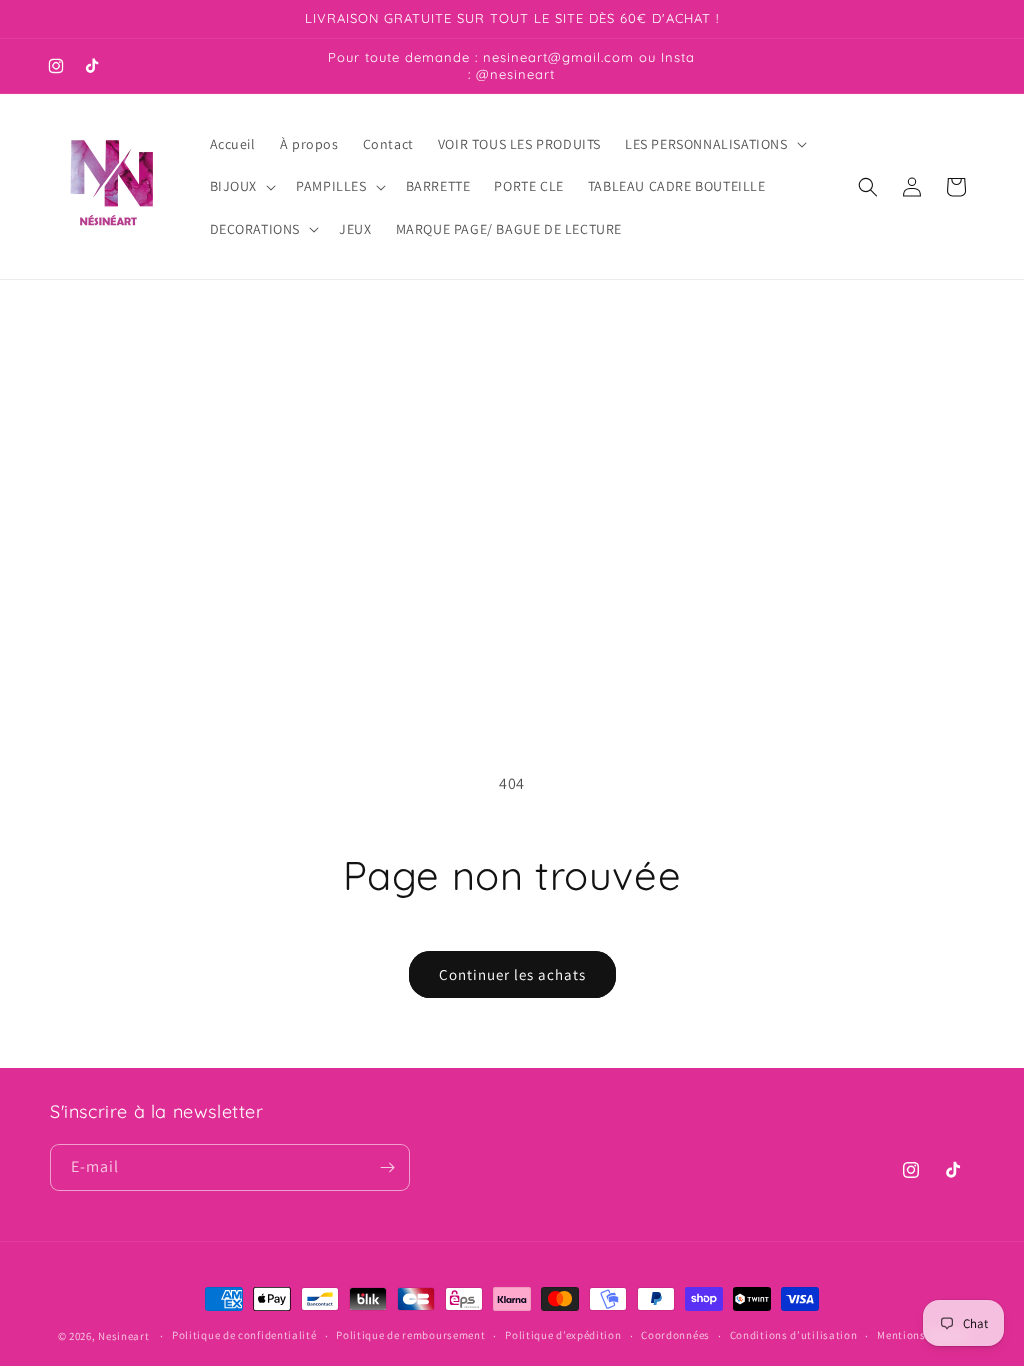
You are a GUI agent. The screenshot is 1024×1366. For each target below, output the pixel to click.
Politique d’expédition (563, 1335)
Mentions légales (921, 1335)
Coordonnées (675, 1335)
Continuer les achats (512, 974)
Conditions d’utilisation (794, 1335)
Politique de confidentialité (244, 1335)
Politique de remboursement (410, 1335)
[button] (714, 144)
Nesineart (123, 1336)
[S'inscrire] (387, 1167)
